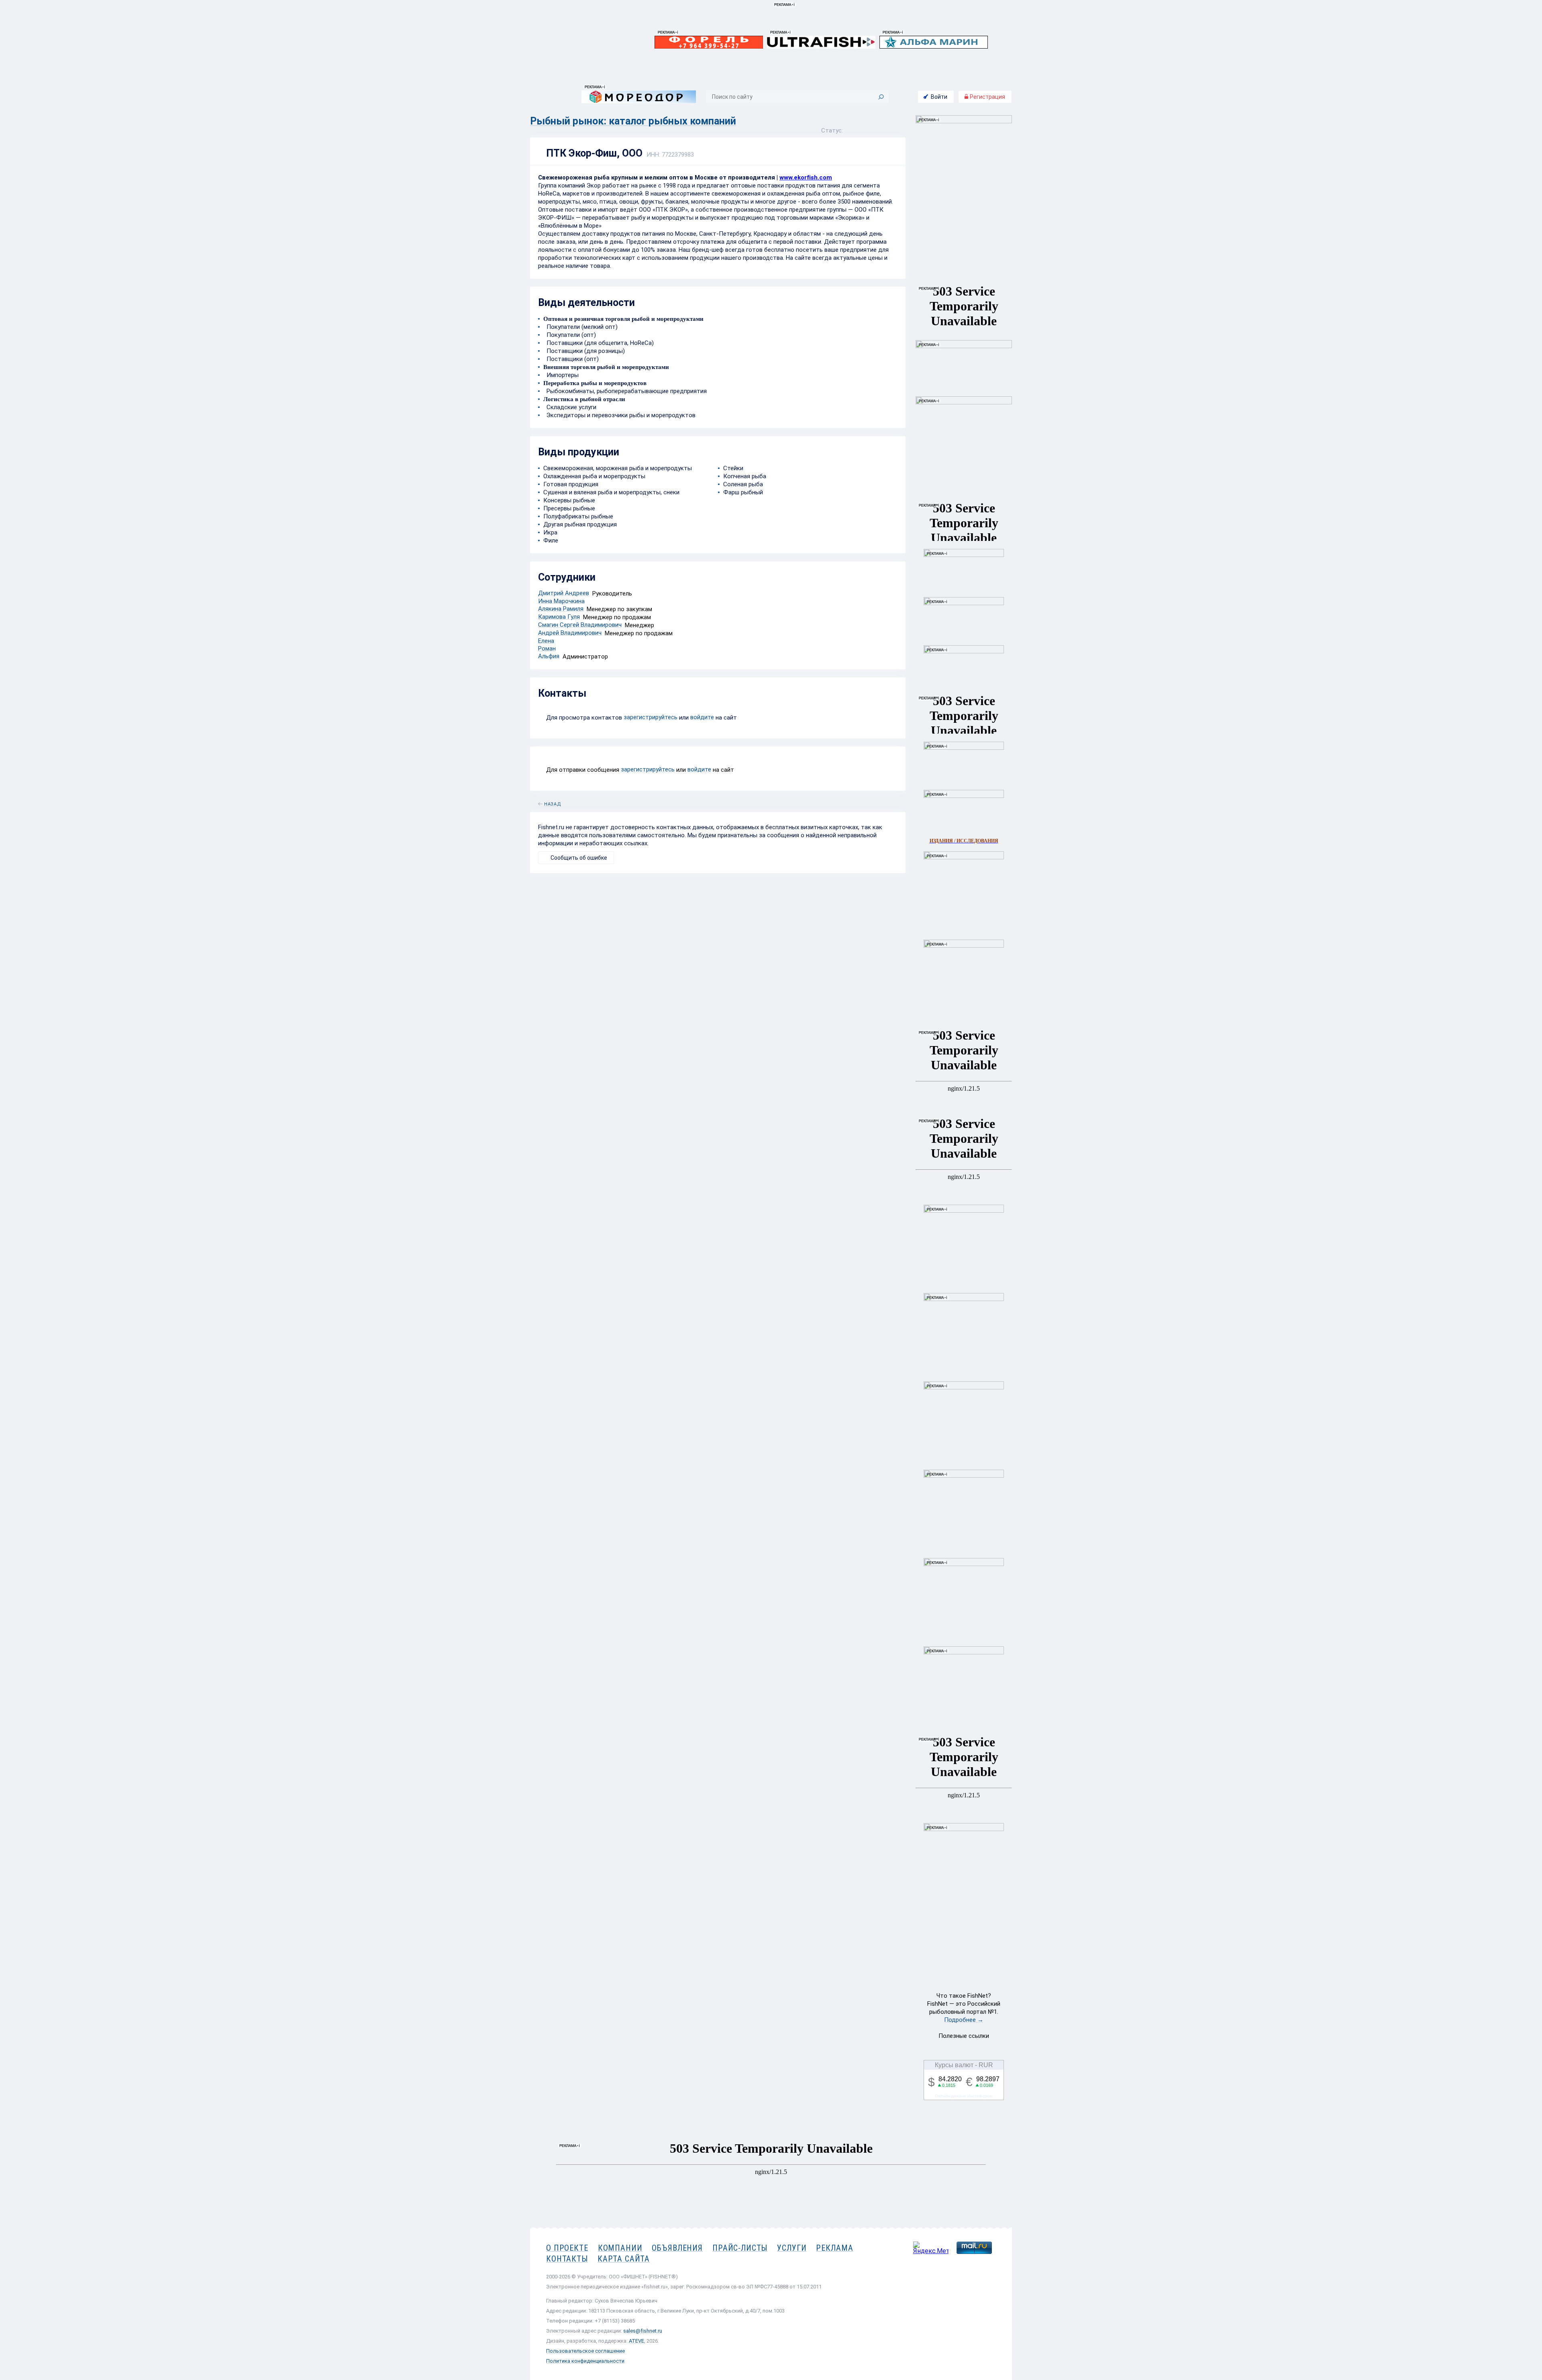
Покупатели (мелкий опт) (580, 327)
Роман (547, 649)
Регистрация (987, 97)
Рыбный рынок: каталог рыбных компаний (633, 121)
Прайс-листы (740, 2248)
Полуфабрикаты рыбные (578, 516)
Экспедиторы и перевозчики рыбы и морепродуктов (619, 415)
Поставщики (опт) (571, 359)
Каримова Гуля (559, 617)
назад (553, 803)
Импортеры (561, 375)
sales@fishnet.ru (643, 2331)
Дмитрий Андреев (564, 593)
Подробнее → (964, 2020)
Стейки (733, 468)
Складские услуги (570, 407)
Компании (620, 2248)
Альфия (549, 656)
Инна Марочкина (561, 601)
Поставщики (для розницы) (584, 351)
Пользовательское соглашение (585, 2351)
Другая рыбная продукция (580, 524)
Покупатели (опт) (570, 335)
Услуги (792, 2248)
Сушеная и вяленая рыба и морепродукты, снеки (611, 492)
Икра (550, 532)
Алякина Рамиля (561, 609)
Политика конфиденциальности (585, 2361)
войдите (702, 717)
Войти (939, 97)
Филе (551, 540)
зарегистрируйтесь (651, 717)
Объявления (677, 2248)
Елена (546, 641)
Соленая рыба (743, 484)
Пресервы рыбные (569, 508)
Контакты (567, 2259)
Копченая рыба (745, 476)
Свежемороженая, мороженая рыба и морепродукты (618, 468)
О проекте (567, 2248)
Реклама (834, 2248)
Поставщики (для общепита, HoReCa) (599, 343)
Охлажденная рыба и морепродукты (594, 476)
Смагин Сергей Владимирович (580, 625)
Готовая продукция (571, 484)
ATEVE (636, 2341)
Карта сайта (624, 2259)
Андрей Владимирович (570, 633)
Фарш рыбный (743, 492)
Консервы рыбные (569, 500)
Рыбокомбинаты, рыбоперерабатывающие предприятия (625, 391)
